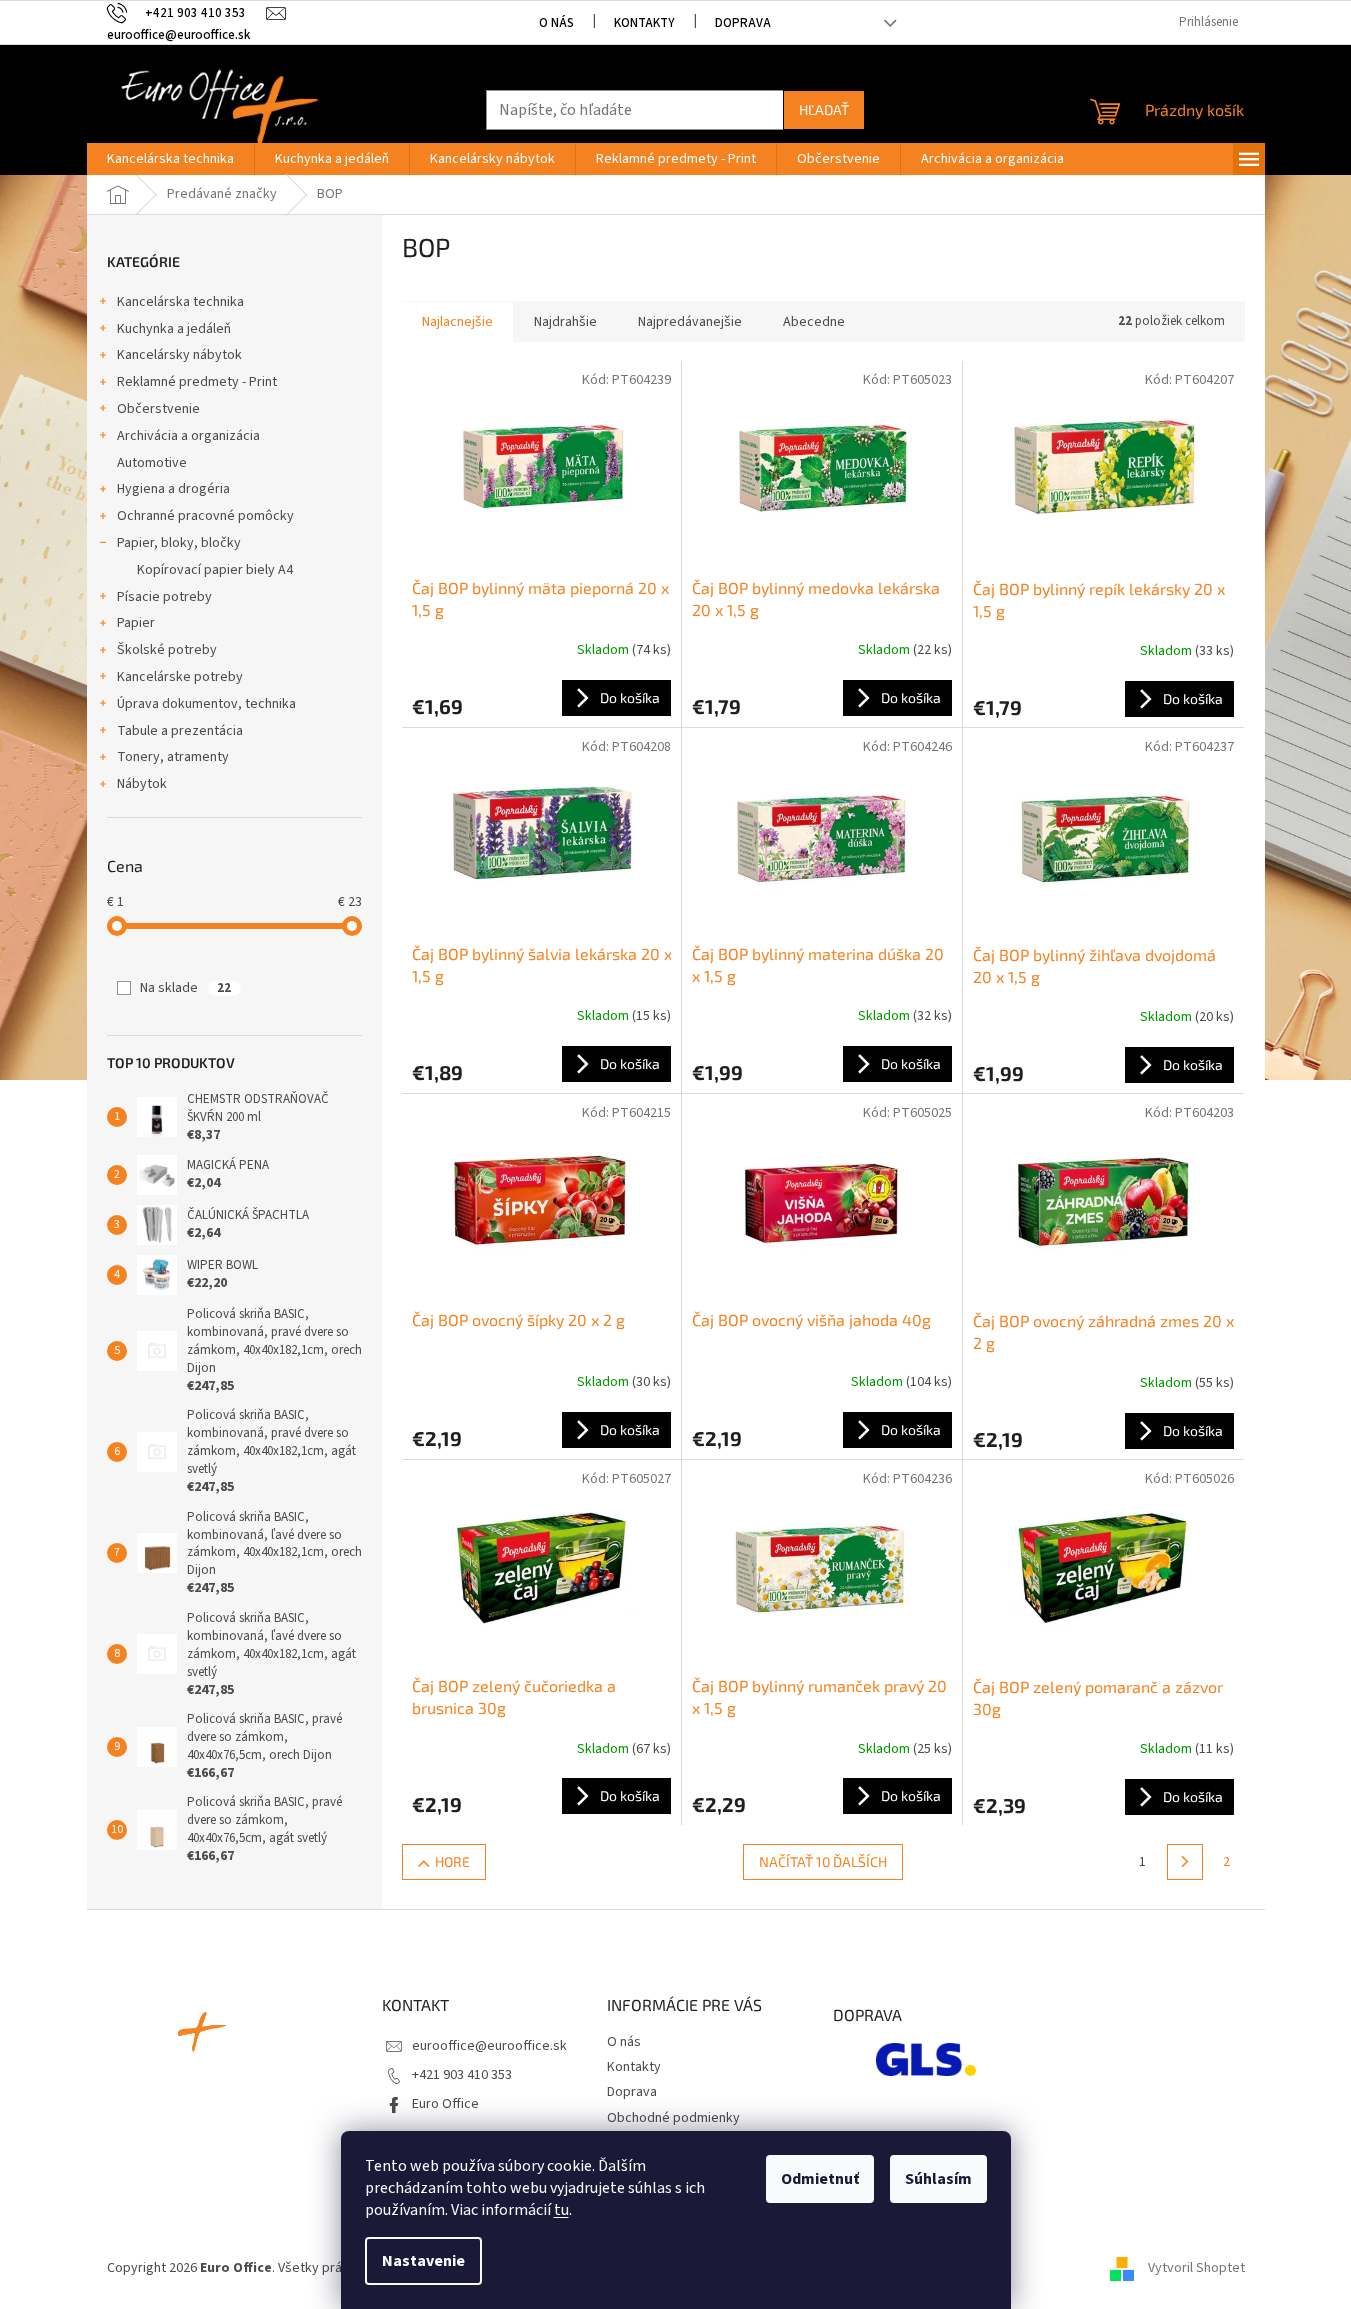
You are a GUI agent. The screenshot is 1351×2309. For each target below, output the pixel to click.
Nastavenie (423, 2261)
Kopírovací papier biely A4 (215, 570)
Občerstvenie (158, 409)
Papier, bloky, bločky (179, 543)
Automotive (152, 463)
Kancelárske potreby (180, 677)
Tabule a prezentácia (180, 731)
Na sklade (185, 988)
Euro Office (445, 2104)
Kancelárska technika (180, 302)
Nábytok (142, 784)
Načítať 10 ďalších (823, 1861)
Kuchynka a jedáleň (174, 329)
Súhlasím (938, 2179)
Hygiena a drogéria (173, 489)
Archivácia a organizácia (188, 436)
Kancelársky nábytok (179, 355)
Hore (452, 1861)
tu (561, 2210)
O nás (556, 23)
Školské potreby (167, 650)
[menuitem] (170, 159)
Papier (136, 623)
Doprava (743, 23)
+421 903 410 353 (462, 2075)
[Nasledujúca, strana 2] (1185, 1862)
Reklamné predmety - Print (197, 382)
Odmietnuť (820, 2179)
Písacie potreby (164, 597)
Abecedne (814, 322)
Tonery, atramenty (173, 757)
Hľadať (824, 109)
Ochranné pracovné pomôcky (205, 516)
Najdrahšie (565, 322)
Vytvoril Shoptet (1196, 2268)
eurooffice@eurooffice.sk (489, 2046)
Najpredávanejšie (690, 322)
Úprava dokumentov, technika (206, 704)
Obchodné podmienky (673, 2118)
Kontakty (644, 23)
